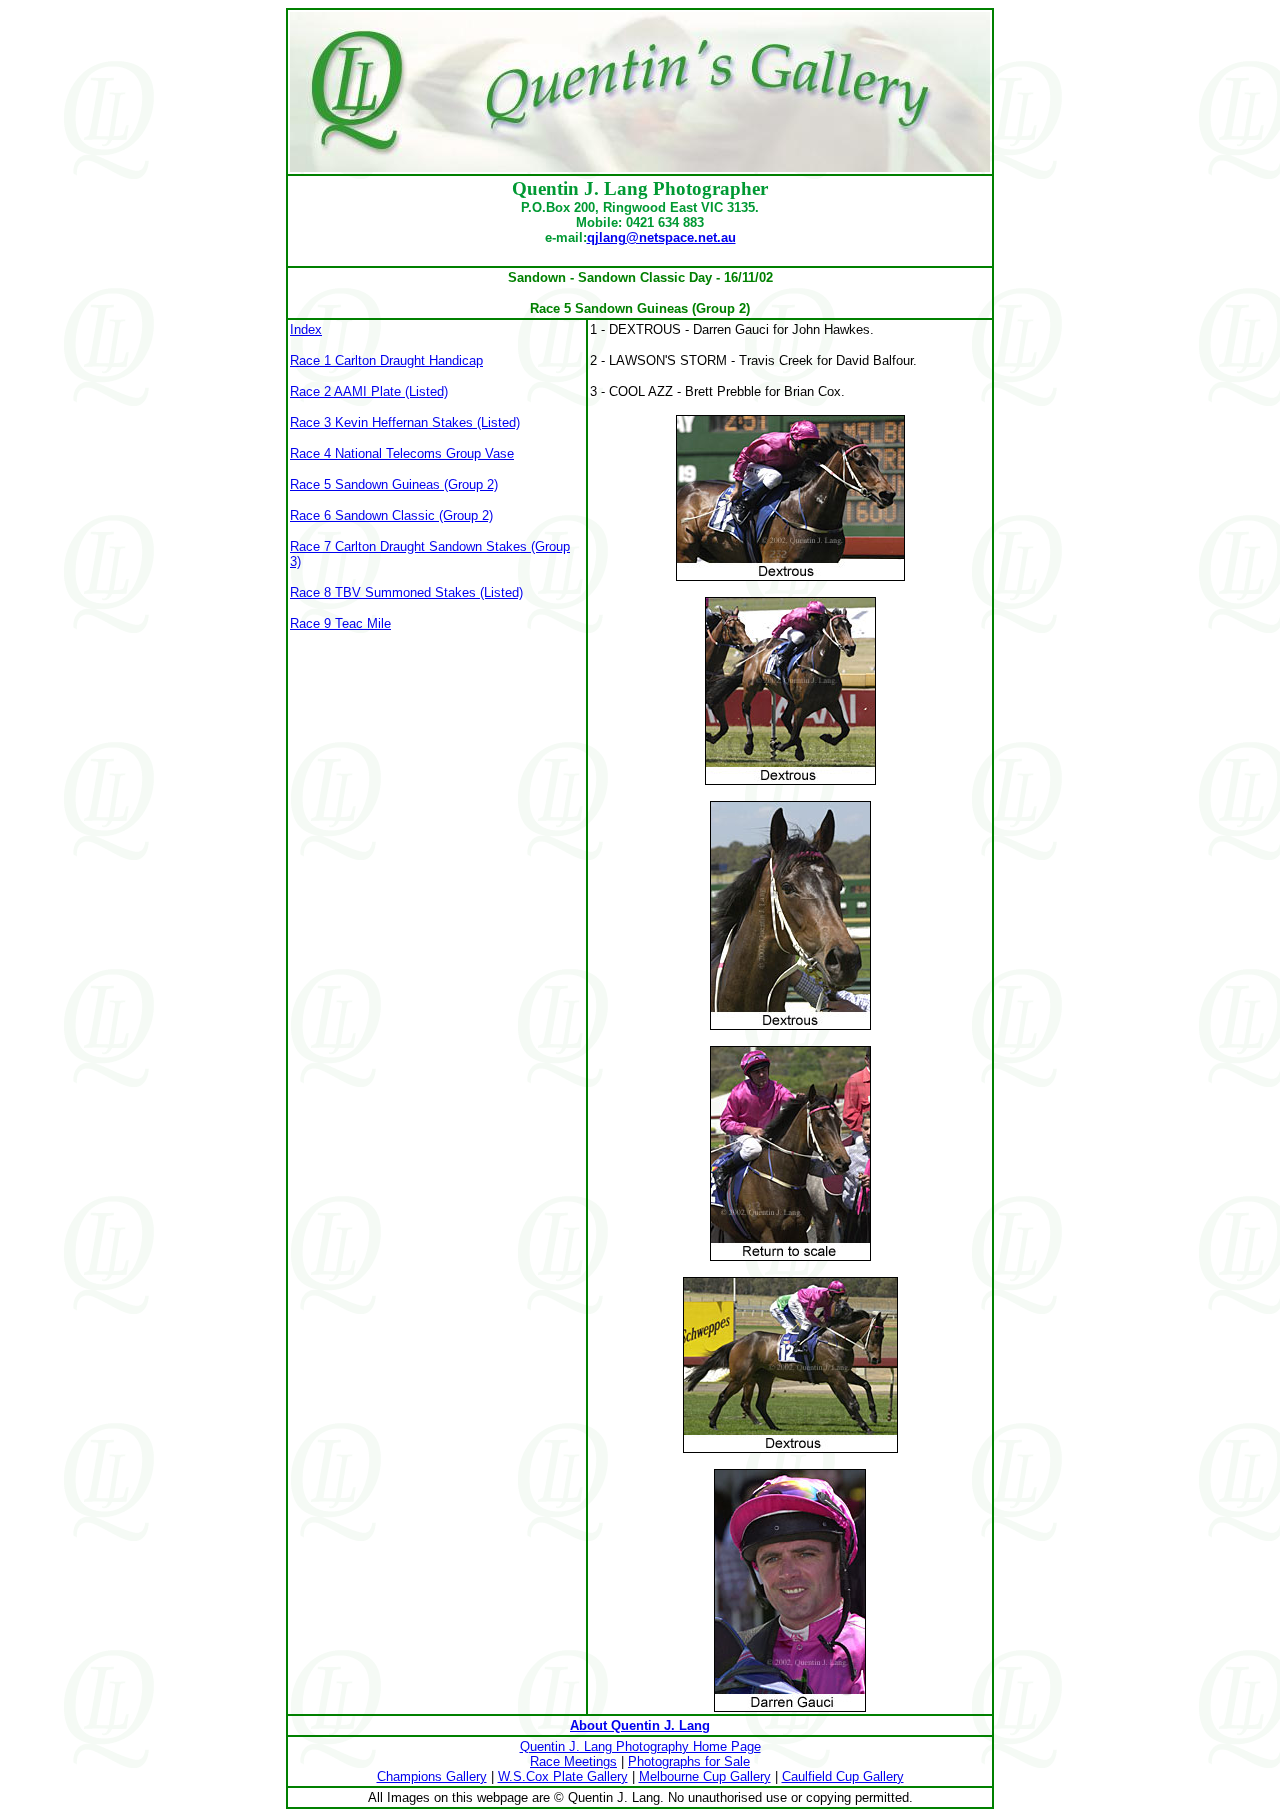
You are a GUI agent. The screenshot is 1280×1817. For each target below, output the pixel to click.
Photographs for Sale (689, 1761)
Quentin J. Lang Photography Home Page (640, 1746)
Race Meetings (573, 1761)
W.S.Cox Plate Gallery (563, 1776)
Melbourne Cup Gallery (705, 1776)
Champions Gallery (432, 1776)
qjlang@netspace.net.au (661, 237)
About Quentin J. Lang (640, 1725)
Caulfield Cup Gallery (843, 1776)
